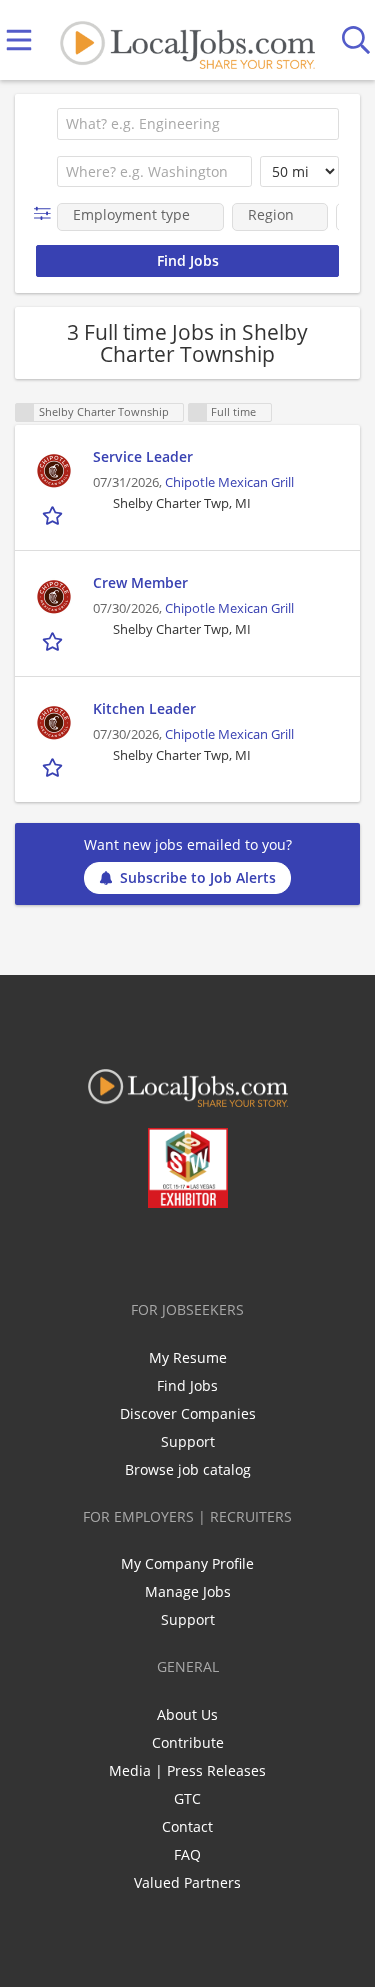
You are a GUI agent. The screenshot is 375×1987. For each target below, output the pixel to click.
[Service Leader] (54, 471)
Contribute (188, 1742)
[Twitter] (141, 1250)
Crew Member (140, 582)
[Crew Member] (54, 597)
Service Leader (143, 456)
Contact (187, 1826)
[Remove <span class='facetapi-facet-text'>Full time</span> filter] (198, 412)
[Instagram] (240, 1250)
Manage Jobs (188, 1591)
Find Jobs (187, 1385)
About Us (187, 1714)
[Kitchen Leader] (54, 723)
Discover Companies (188, 1413)
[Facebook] (108, 1250)
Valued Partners (187, 1882)
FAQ (187, 1854)
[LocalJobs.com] (187, 40)
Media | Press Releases (187, 1770)
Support (188, 1441)
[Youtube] (207, 1250)
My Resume (188, 1357)
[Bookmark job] (54, 514)
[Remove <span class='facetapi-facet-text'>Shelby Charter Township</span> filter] (25, 412)
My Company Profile (187, 1563)
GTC (187, 1798)
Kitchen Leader (144, 708)
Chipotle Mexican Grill (229, 482)
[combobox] (198, 124)
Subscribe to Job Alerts (198, 877)
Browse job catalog (188, 1469)
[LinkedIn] (174, 1250)
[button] (46, 213)
